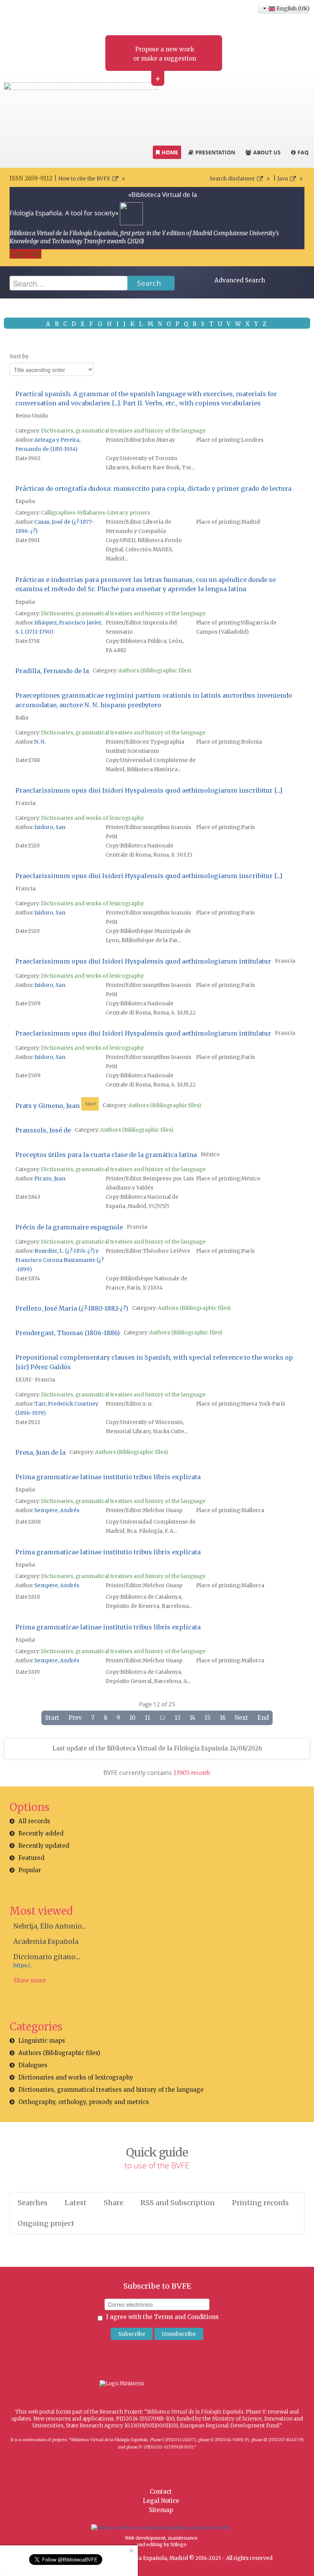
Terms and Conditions (186, 2317)
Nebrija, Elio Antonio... (50, 1926)
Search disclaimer (232, 179)
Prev (75, 1718)
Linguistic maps (42, 2041)
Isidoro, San (50, 827)
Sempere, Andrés (57, 1510)
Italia (22, 718)
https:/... (23, 1966)
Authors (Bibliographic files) (155, 671)
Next (241, 1718)
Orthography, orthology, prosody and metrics (84, 2102)
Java (283, 179)
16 (223, 1718)
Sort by (19, 356)
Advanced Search (240, 280)
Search (149, 283)
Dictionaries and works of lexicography (92, 818)
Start (52, 1718)
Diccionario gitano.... (47, 1957)
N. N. (40, 742)
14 (192, 1718)
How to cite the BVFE (84, 179)
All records (34, 1821)
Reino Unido (32, 416)
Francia (25, 803)
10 (132, 1718)
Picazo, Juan (50, 1179)
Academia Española (46, 1942)
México (210, 1154)
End (263, 1718)
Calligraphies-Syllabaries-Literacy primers (96, 513)
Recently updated (44, 1846)
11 (147, 1718)
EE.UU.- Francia (35, 1380)
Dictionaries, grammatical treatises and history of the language (123, 431)
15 (208, 1718)
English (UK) (292, 8)
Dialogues (33, 2065)
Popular (30, 1870)
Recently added (41, 1833)
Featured (31, 1858)
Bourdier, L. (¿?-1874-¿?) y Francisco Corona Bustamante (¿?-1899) (60, 1260)
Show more (30, 1980)
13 (177, 1718)
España (25, 501)
